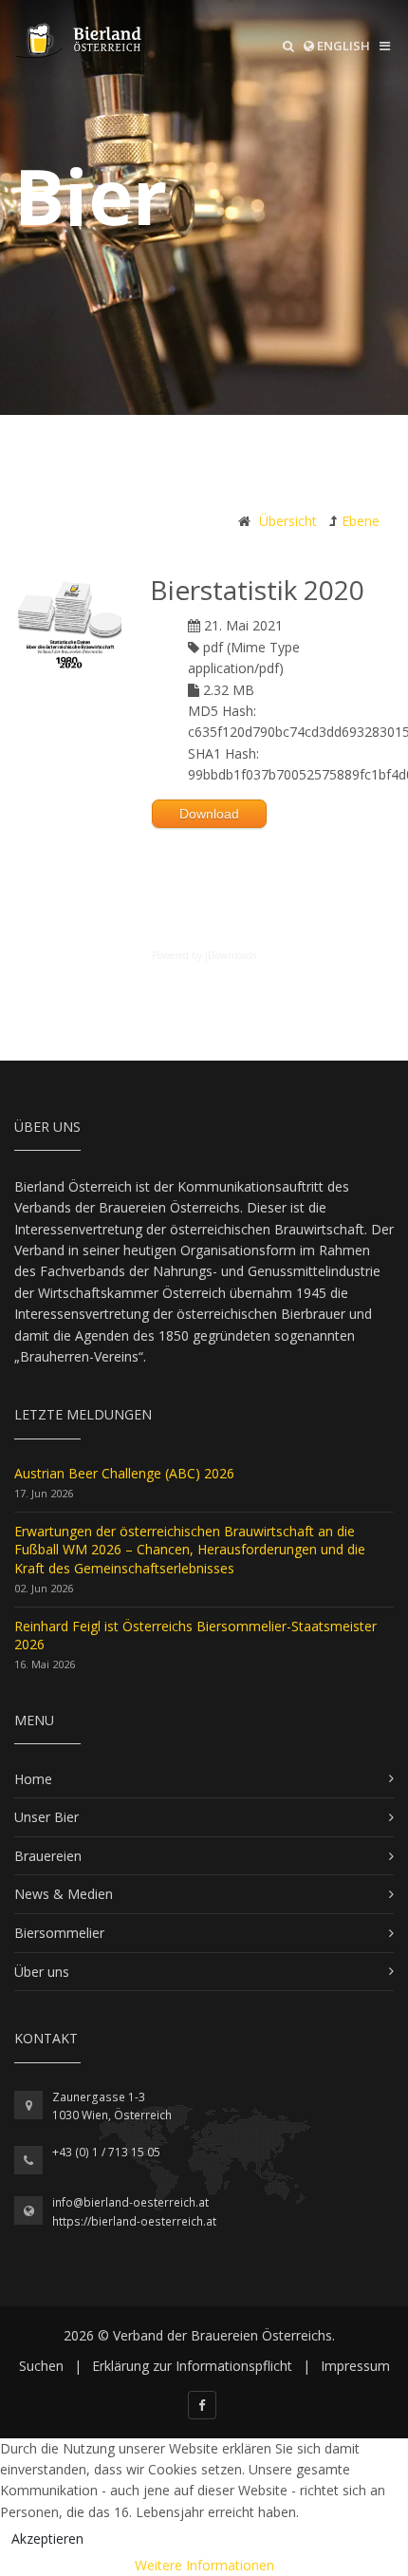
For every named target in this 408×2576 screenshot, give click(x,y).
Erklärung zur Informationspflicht (192, 2366)
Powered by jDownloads (204, 955)
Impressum (355, 2366)
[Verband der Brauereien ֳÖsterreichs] (80, 41)
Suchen (41, 2366)
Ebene (361, 521)
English (342, 46)
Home (33, 1779)
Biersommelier (59, 1933)
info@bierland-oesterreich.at (130, 2202)
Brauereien (48, 1856)
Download (209, 814)
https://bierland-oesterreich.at (134, 2221)
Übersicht (288, 521)
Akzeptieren (47, 2538)
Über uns (42, 1972)
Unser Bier (46, 1817)
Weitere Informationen (204, 2565)
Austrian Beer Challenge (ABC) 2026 (124, 1473)
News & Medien (64, 1894)
